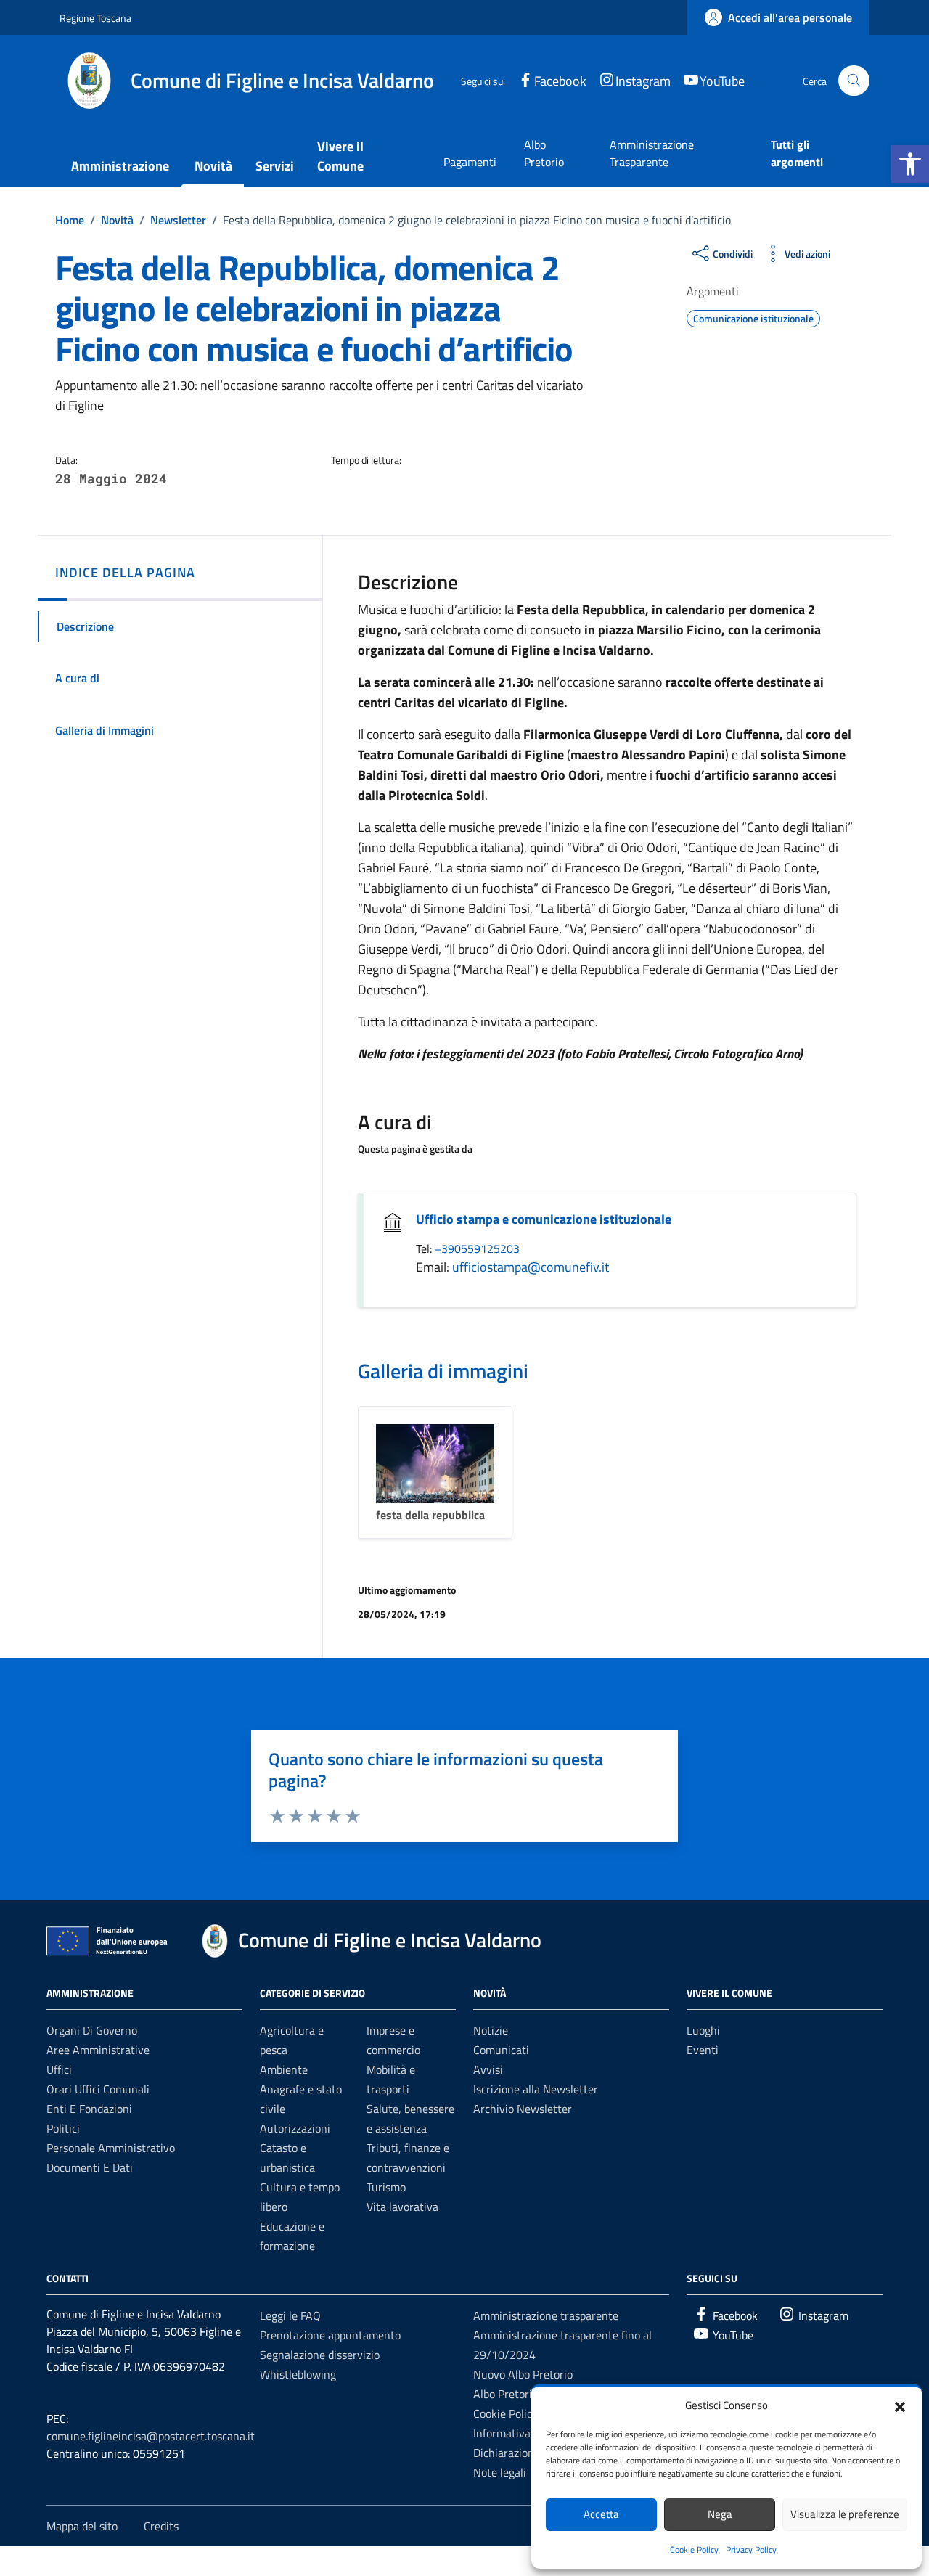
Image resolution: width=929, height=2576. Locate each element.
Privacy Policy (751, 2550)
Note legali (500, 2472)
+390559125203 (477, 1248)
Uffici (59, 2069)
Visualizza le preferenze (845, 2514)
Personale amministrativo (111, 2148)
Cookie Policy (694, 2550)
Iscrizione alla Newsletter (536, 2089)
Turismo (386, 2187)
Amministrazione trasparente (546, 2315)
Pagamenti (470, 162)
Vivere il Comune (340, 156)
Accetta (601, 2514)
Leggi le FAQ (290, 2315)
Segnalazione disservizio (320, 2355)
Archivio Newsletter (523, 2109)
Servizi (275, 166)
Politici (63, 2128)
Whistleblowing (298, 2374)
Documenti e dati (90, 2167)
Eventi (703, 2050)
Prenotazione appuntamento (330, 2335)
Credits (161, 2526)
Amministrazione (120, 166)
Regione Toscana (95, 18)
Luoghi (703, 2030)
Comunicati (501, 2050)
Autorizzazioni (295, 2128)
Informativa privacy (521, 2433)
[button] (910, 164)
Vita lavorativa (402, 2207)
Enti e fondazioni (89, 2109)
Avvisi (488, 2069)
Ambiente (284, 2069)
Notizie (491, 2030)
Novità (213, 166)
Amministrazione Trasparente (652, 153)
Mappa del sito (82, 2526)
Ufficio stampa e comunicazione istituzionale (544, 1219)
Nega (720, 2514)
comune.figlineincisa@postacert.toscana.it (151, 2436)
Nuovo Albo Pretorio (523, 2374)
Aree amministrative (98, 2050)
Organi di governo (92, 2030)
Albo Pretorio (544, 153)
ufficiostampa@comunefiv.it (531, 1267)
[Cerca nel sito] (854, 81)
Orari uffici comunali (98, 2089)
